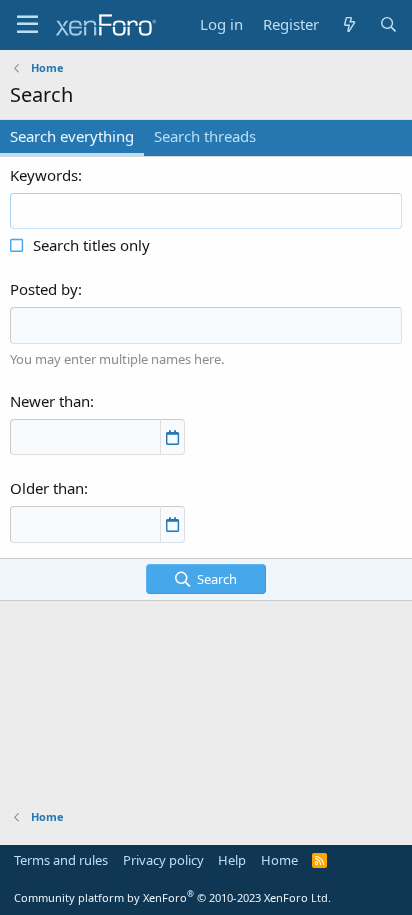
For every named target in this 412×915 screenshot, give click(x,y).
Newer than (50, 401)
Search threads (205, 136)
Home (279, 860)
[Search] (388, 24)
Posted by (44, 289)
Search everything (72, 136)
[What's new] (348, 24)
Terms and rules (61, 860)
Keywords (44, 175)
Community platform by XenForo (172, 897)
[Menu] (27, 25)
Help (232, 860)
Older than (47, 488)
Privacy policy (163, 860)
